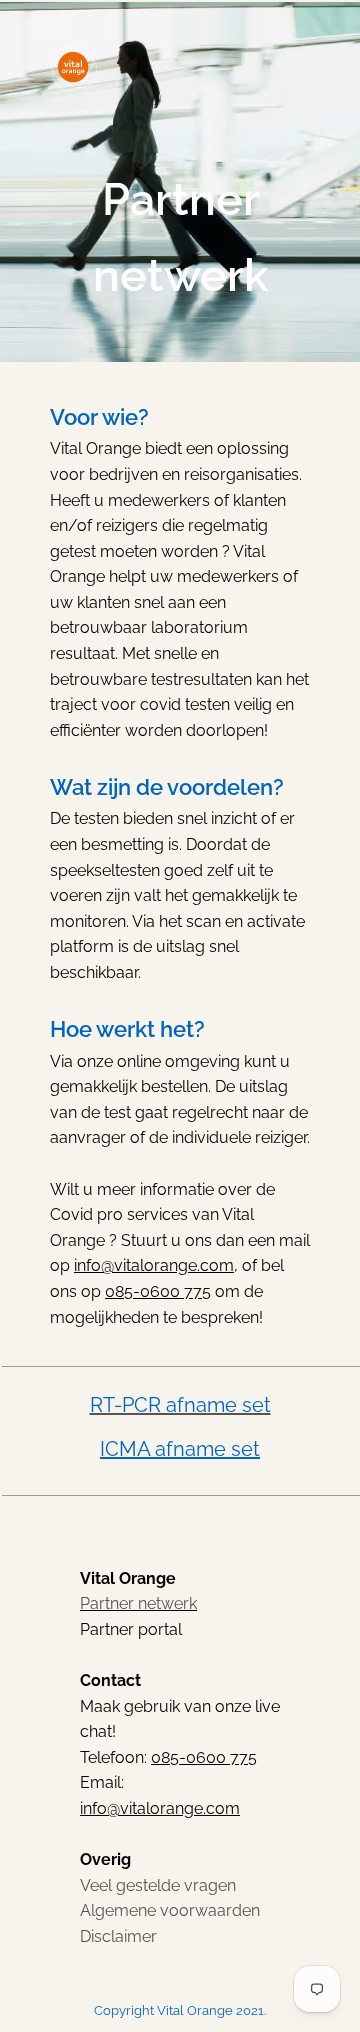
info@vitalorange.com (154, 1265)
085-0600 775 (158, 1291)
